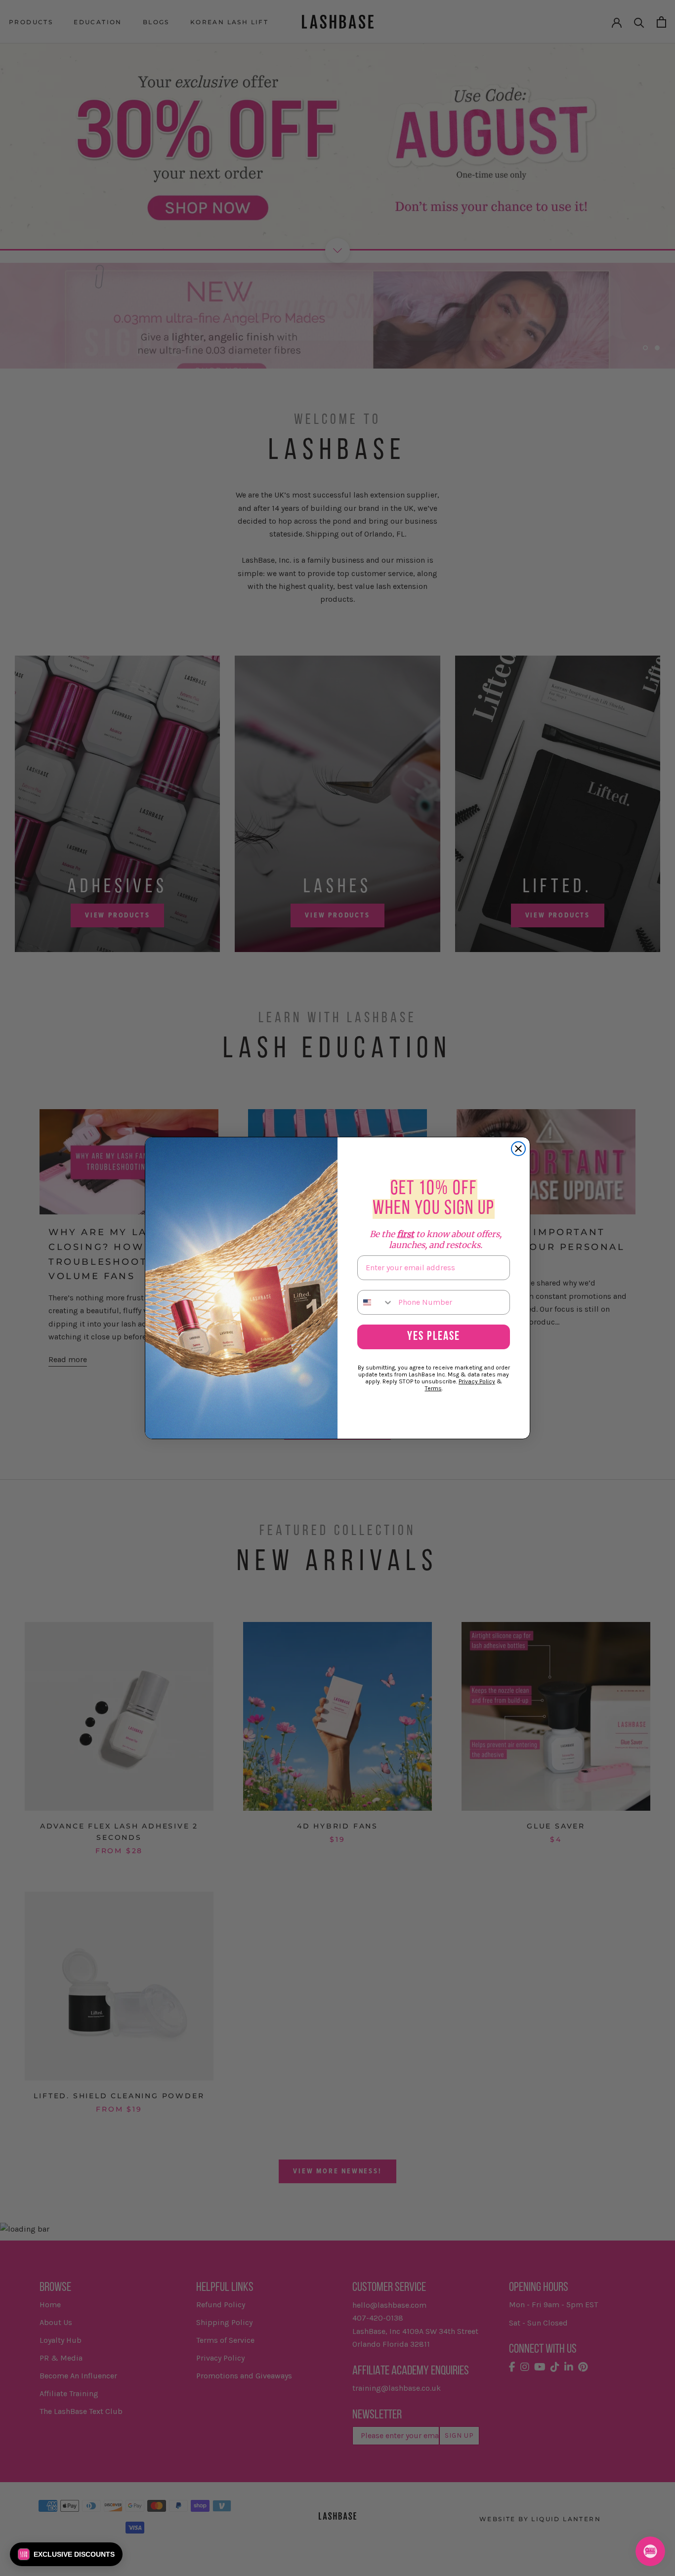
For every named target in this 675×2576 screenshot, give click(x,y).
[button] (66, 2554)
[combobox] (376, 1302)
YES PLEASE (434, 1337)
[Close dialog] (518, 1149)
